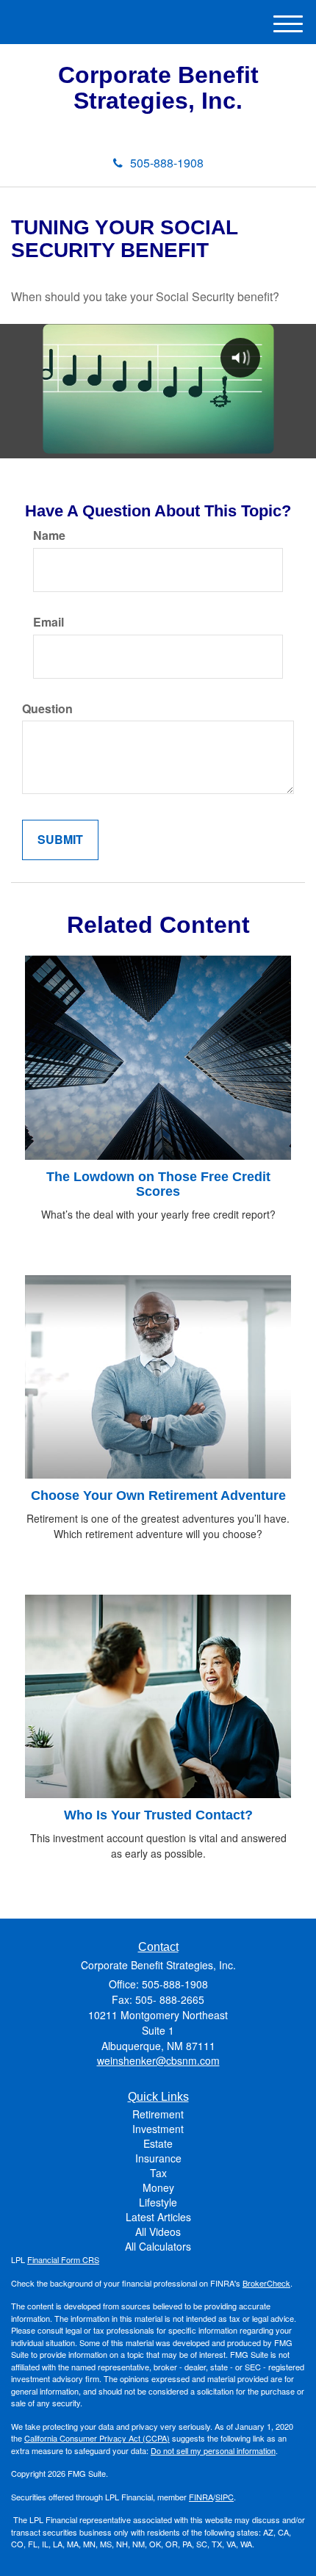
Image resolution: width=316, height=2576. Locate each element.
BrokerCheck (266, 2283)
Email (49, 622)
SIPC (225, 2497)
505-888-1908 (167, 163)
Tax (158, 2173)
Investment (158, 2129)
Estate (158, 2143)
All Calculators (158, 2246)
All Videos (158, 2232)
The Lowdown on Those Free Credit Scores (158, 1184)
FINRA (201, 2497)
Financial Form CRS (63, 2259)
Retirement (158, 2114)
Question (47, 709)
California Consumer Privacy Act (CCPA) (97, 2438)
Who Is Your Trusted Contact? (158, 1815)
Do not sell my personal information (213, 2450)
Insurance (158, 2158)
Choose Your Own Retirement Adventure (158, 1496)
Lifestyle (158, 2202)
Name (49, 535)
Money (158, 2187)
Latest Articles (158, 2217)
